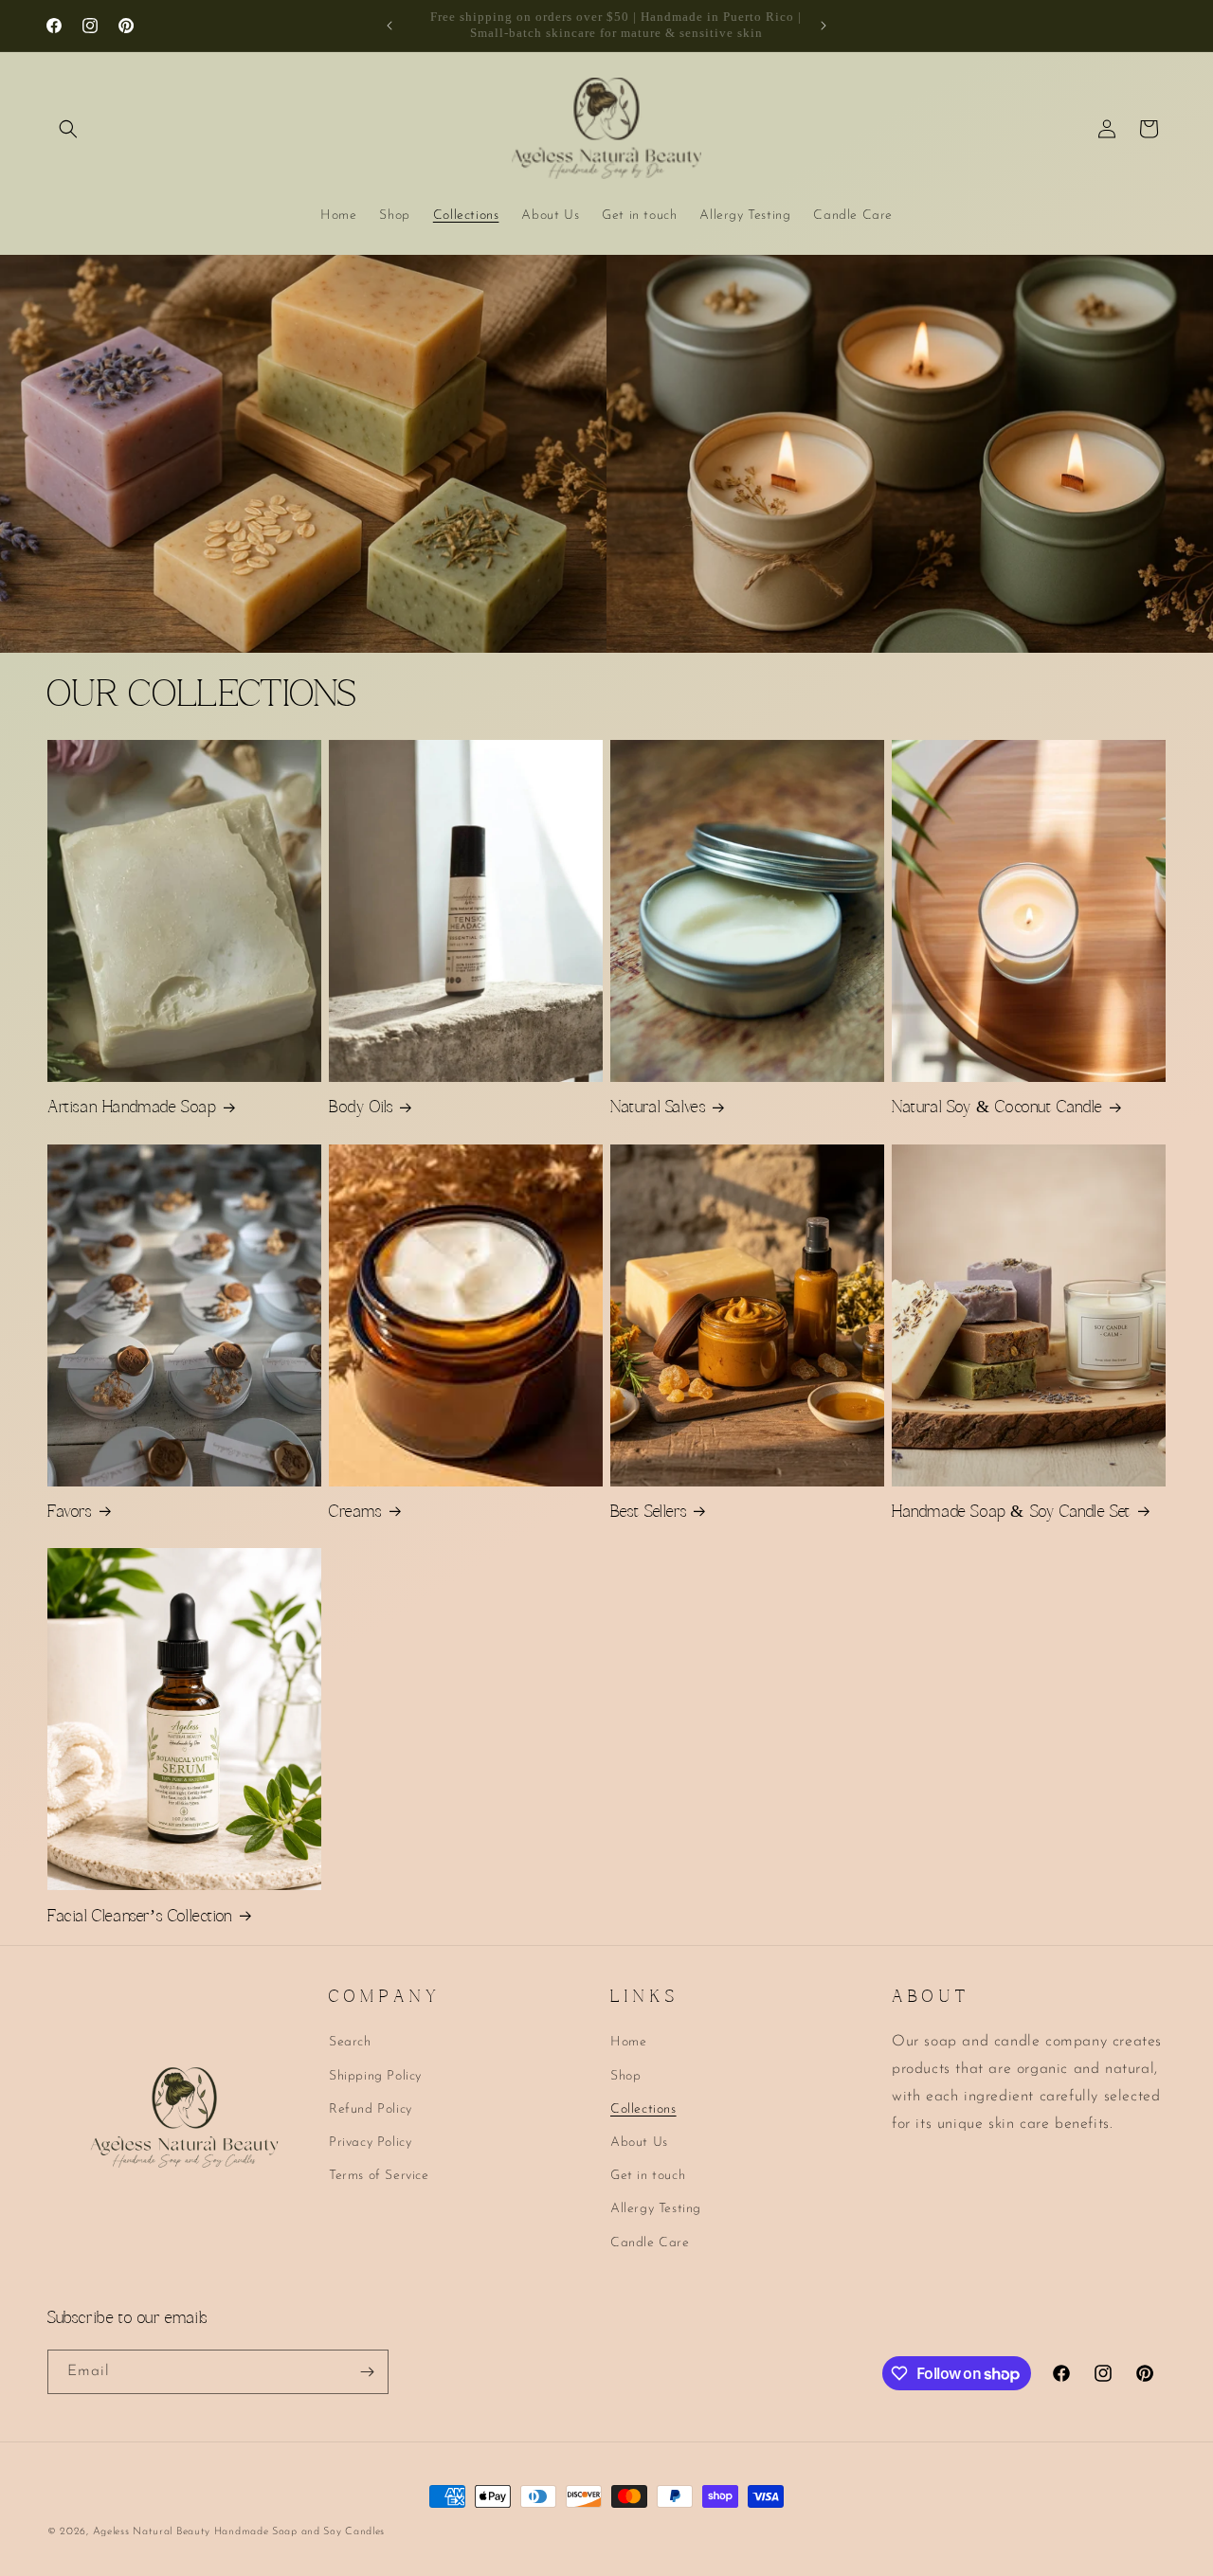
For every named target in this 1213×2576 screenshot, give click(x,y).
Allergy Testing (656, 2209)
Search (350, 2042)
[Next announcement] (824, 26)
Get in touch (648, 2176)
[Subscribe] (367, 2372)
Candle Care (650, 2243)
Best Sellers (648, 1513)
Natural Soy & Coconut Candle (997, 1108)
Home (628, 2042)
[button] (68, 129)
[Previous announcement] (389, 26)
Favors (70, 1513)
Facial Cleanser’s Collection (140, 1918)
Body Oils (361, 1108)
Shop (625, 2076)
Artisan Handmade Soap (132, 1108)
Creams (355, 1513)
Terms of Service (379, 2176)
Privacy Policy (370, 2143)
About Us (639, 2143)
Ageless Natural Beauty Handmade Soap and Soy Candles (239, 2532)
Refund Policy (371, 2109)
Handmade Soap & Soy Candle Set (1011, 1513)
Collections (643, 2109)
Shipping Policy (375, 2076)
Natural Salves (658, 1108)
